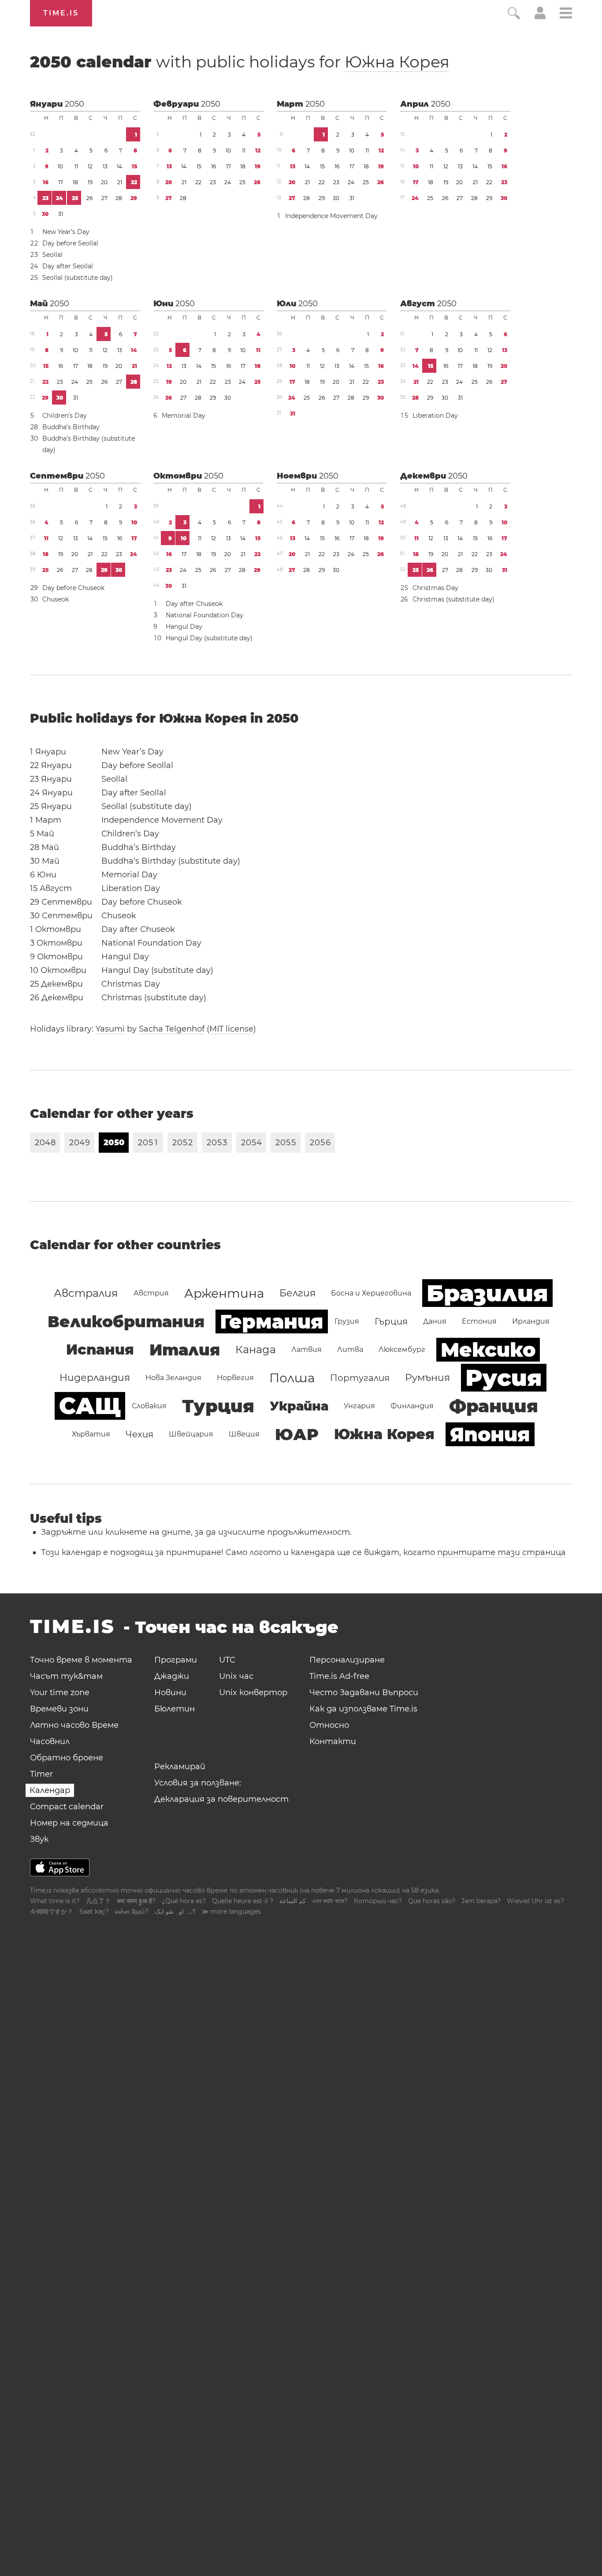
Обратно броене (67, 1758)
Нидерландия (95, 1378)
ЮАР (297, 1434)
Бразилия (487, 1293)
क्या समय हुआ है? (136, 1901)
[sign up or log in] (540, 17)
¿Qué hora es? (184, 1901)
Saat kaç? (94, 1912)
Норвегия (235, 1378)
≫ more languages (231, 1912)
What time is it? (55, 1901)
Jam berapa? (481, 1901)
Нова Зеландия (173, 1378)
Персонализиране (347, 1660)
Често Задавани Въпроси (364, 1693)
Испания (100, 1349)
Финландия (412, 1406)
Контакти (333, 1741)
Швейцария (191, 1434)
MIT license (231, 1029)
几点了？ (98, 1901)
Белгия (297, 1293)
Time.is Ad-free (339, 1676)
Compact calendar (67, 1807)
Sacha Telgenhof (172, 1029)
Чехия (139, 1434)
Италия (185, 1350)
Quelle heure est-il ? (243, 1901)
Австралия (86, 1293)
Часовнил (50, 1741)
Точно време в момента (81, 1660)
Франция (494, 1406)
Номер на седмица (69, 1823)
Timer (41, 1774)
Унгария (359, 1406)
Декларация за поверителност (221, 1799)
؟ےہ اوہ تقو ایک (175, 1912)
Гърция (391, 1321)
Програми (176, 1660)
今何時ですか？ (52, 1912)
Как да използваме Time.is (363, 1709)
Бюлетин (175, 1709)
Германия (272, 1321)
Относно (329, 1725)
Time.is (61, 13)
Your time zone (60, 1693)
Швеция (244, 1434)
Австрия (151, 1293)
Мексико (488, 1350)
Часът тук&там (66, 1676)
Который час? (378, 1901)
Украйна (299, 1406)
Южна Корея (397, 62)
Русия (504, 1378)
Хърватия (91, 1434)
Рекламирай (180, 1767)
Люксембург (402, 1349)
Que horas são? (432, 1901)
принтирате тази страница (502, 1552)
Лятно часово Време (74, 1725)
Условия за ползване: (198, 1783)
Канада (256, 1349)
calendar (240, 62)
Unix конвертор (253, 1693)
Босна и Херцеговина (371, 1293)
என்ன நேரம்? (132, 1912)
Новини (170, 1693)
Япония (490, 1434)
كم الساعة (293, 1901)
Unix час (236, 1676)
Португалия (360, 1378)
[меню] (566, 14)
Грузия (347, 1321)
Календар (50, 1790)
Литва (350, 1349)
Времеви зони (59, 1709)
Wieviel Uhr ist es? (535, 1901)
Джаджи (172, 1676)
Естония (479, 1321)
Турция (218, 1406)
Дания (435, 1321)
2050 (74, 104)
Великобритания (126, 1321)
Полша (292, 1378)
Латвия (307, 1349)
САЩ (90, 1406)
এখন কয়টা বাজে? (330, 1901)
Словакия (149, 1406)
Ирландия (531, 1321)
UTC (227, 1660)
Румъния (427, 1378)
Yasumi (110, 1029)
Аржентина (224, 1293)
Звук (39, 1839)
